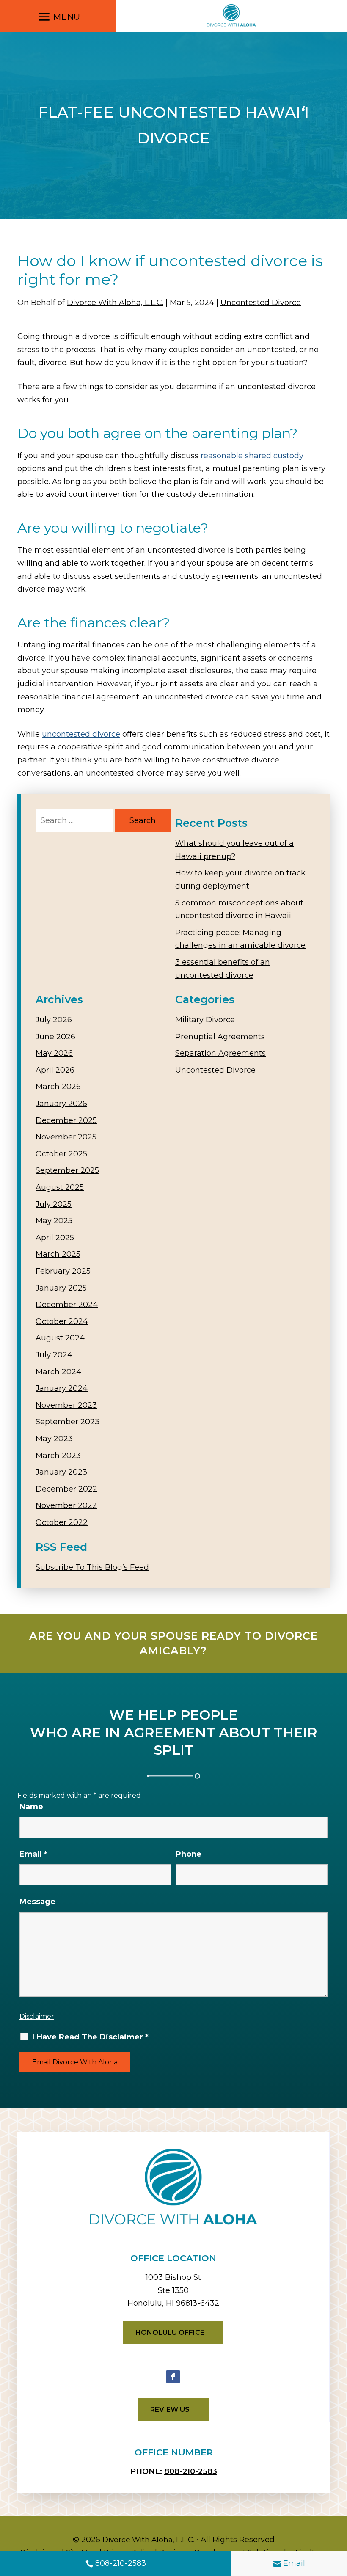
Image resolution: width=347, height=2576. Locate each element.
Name (31, 1807)
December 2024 (67, 1305)
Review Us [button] (170, 2409)
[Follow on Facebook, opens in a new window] (173, 2377)
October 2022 (62, 1522)
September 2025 (67, 1170)
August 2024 (60, 1338)
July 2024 (54, 1355)
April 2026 (55, 1070)
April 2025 (55, 1238)
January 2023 (61, 1472)
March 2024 (58, 1372)
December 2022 (66, 1489)
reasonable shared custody (252, 456)
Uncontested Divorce (261, 303)
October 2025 (61, 1154)
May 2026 (54, 1053)
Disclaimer (37, 2016)
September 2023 (67, 1422)
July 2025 (54, 1204)
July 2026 (54, 1020)
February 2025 (63, 1271)
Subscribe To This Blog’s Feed (92, 1567)
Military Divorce (205, 1020)
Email (294, 2563)
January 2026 (61, 1104)
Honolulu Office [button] (170, 2332)
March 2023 (58, 1456)
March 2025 (58, 1254)
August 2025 (60, 1187)
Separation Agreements (220, 1053)
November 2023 (66, 1405)
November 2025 (66, 1137)
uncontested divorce (81, 734)
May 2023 (54, 1439)
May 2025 (54, 1221)
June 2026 (55, 1037)
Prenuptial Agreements (220, 1037)
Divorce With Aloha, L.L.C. (115, 303)
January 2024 (62, 1388)
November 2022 (66, 1505)
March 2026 (58, 1087)
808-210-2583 (121, 2563)
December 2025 (66, 1120)
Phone (189, 1854)
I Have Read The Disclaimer (90, 2037)
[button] (58, 18)
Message (37, 1902)
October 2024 (62, 1321)
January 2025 (61, 1288)
